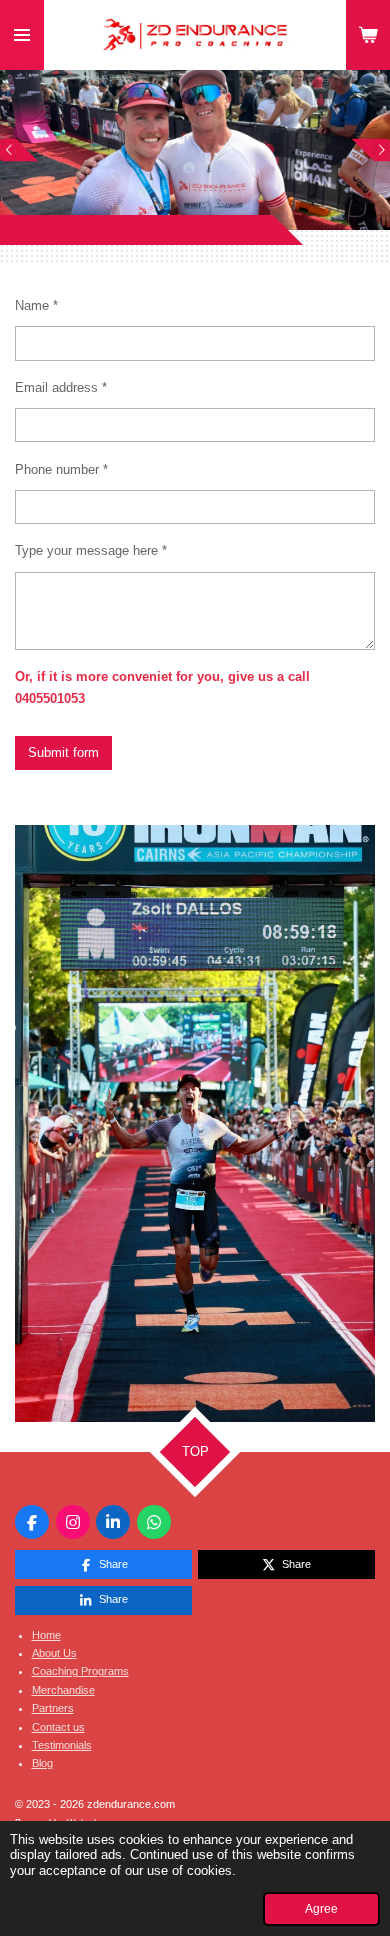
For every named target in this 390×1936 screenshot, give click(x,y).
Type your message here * (91, 550)
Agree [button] (321, 1908)
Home (46, 1635)
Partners (53, 1708)
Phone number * (61, 469)
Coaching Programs (80, 1671)
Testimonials (62, 1745)
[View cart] (368, 35)
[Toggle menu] (22, 35)
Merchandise (63, 1690)
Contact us (58, 1727)
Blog (42, 1763)
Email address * (61, 387)
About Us (54, 1653)
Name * (36, 305)
